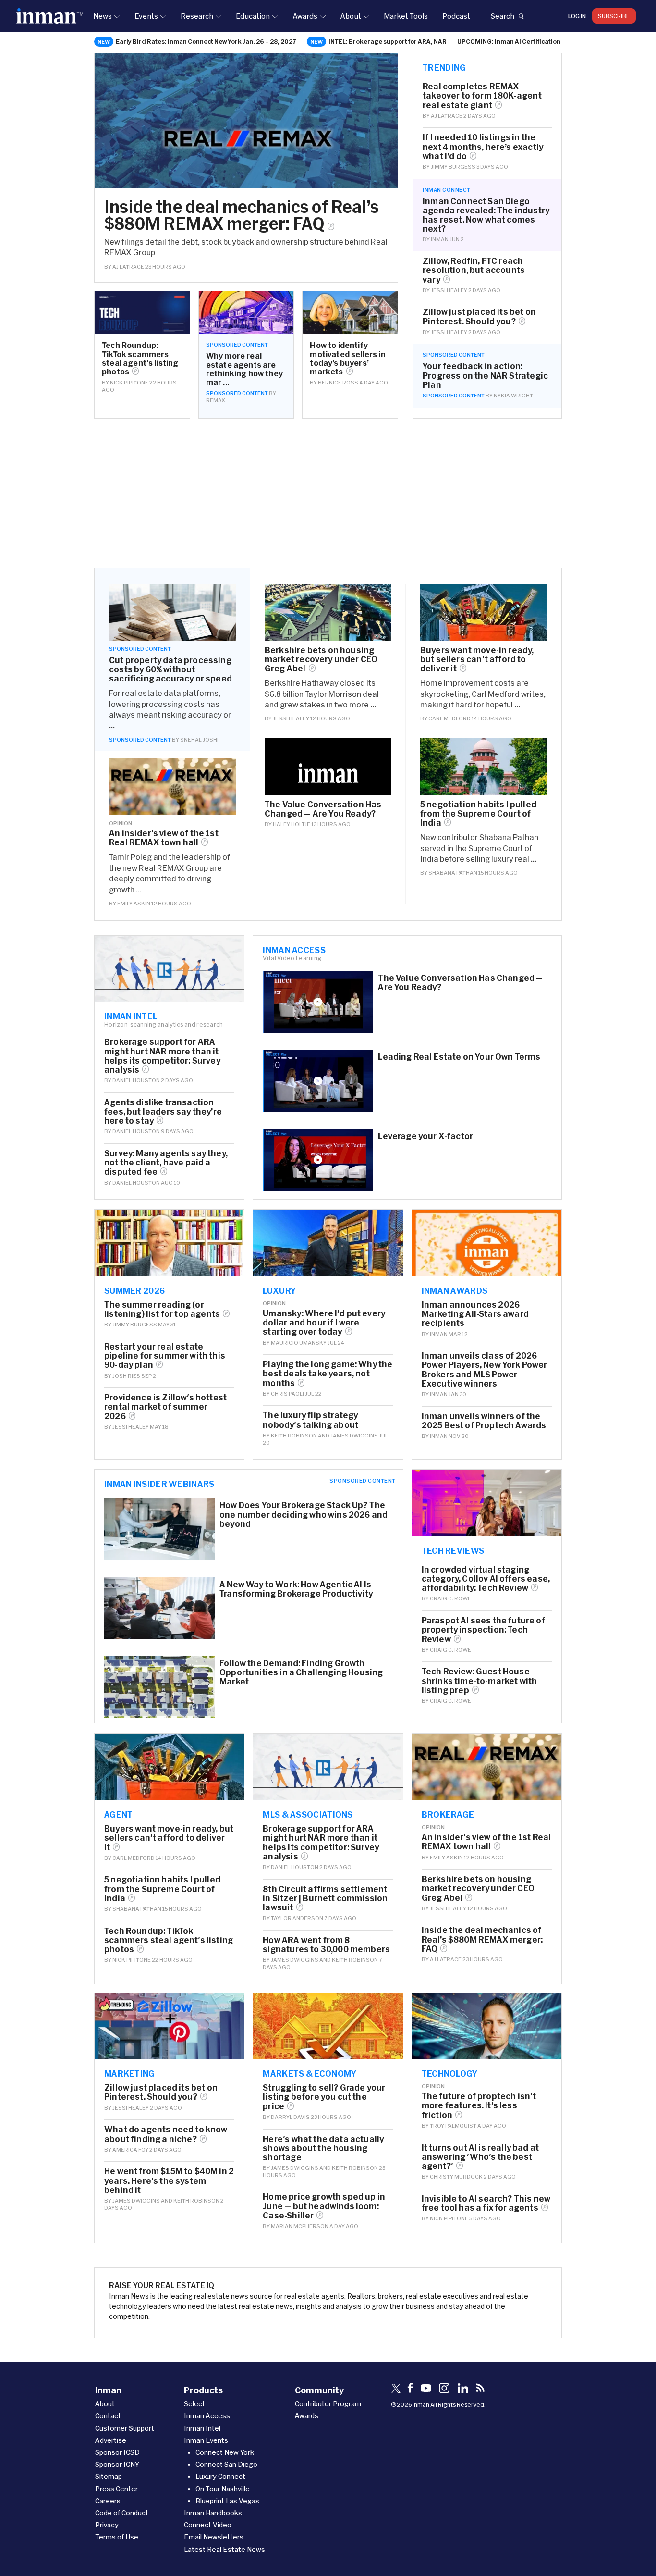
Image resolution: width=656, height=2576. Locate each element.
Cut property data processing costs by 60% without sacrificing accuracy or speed (170, 669)
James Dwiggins (354, 1435)
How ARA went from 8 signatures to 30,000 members (326, 1944)
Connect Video (208, 2525)
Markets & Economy (310, 2073)
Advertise (111, 2440)
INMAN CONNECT (447, 190)
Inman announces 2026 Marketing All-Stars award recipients (475, 1314)
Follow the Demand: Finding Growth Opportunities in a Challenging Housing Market (301, 1672)
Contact (108, 2416)
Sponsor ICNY (117, 2464)
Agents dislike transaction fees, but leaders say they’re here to (163, 1111)
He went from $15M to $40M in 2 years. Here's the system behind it (169, 2180)
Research (197, 16)
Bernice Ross (338, 382)
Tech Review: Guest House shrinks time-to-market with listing (480, 1680)
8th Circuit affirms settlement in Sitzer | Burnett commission (325, 1898)
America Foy (130, 2149)
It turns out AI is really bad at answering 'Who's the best (480, 2157)
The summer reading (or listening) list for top (162, 1309)
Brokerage (448, 1814)
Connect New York (225, 2452)
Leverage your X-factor (425, 1136)
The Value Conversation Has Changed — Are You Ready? (323, 809)
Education (253, 16)
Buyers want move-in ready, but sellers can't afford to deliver (477, 659)
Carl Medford (449, 718)
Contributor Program (328, 2404)
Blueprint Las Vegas (227, 2501)
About (351, 16)
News (103, 16)
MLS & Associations (308, 1814)
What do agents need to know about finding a (166, 2134)
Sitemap (109, 2476)
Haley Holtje (292, 824)
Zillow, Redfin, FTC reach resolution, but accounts (474, 270)
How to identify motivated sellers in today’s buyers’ (347, 358)
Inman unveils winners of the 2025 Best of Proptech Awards (484, 1421)
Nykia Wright (513, 395)
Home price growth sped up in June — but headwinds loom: (324, 2206)
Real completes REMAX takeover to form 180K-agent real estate (482, 95)
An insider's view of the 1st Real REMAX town (164, 838)
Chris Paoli (287, 1393)
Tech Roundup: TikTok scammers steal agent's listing (140, 358)
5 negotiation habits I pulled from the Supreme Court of (478, 813)
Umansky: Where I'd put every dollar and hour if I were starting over (324, 1322)
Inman (440, 239)
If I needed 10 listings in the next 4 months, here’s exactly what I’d (483, 146)
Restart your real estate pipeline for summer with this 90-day (165, 1356)
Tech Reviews (453, 1550)
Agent (119, 1814)
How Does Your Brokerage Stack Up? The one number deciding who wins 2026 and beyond (304, 1514)
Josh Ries (126, 1376)
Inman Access (294, 950)
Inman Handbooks (213, 2513)
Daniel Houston (136, 1080)
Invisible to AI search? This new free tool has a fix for (486, 2203)
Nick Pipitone (129, 382)
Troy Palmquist (453, 2125)
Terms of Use (117, 2537)
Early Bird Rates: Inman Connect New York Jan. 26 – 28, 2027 (206, 41)
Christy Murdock (456, 2176)
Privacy (107, 2525)
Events (146, 16)
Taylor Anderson (297, 1918)
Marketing (130, 2073)
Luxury (279, 1290)
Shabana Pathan (453, 873)
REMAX (216, 400)
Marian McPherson (300, 2226)
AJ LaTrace (128, 266)
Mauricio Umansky (299, 1343)
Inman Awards (455, 1290)
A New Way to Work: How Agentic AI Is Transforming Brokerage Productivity (296, 1589)
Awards (305, 16)
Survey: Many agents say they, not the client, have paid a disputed (166, 1162)
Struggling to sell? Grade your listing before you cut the (324, 2097)
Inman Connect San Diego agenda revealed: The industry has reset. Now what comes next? (486, 215)
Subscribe (614, 16)
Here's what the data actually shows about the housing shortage (323, 2148)
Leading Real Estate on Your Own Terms (459, 1057)
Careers (108, 2501)
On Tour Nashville (223, 2489)
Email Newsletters (214, 2537)
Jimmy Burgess (453, 167)
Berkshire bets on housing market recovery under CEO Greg (321, 659)
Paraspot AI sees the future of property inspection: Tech (483, 1629)
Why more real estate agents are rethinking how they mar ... (244, 369)
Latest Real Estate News (225, 2549)
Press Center (116, 2489)
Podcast (456, 16)
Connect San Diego (226, 2464)
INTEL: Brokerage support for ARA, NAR (388, 41)
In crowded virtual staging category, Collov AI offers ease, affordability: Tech (486, 1579)
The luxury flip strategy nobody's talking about (310, 1420)
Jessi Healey (449, 290)
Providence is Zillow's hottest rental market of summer (165, 1406)
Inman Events (206, 2440)
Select (194, 2404)
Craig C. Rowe (450, 1598)
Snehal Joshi (199, 739)
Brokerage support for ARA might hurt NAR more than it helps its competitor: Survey (162, 1056)
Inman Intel (131, 1016)
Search (502, 16)
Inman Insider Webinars (159, 1484)
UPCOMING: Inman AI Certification (509, 41)
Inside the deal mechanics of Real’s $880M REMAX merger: (242, 215)
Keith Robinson (294, 1435)
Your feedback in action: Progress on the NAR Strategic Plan (485, 375)
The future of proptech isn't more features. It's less (479, 2105)
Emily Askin (134, 903)
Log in (577, 16)
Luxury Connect (220, 2476)
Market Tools (406, 16)
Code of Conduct (122, 2513)
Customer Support (125, 2428)
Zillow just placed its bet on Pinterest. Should (479, 316)
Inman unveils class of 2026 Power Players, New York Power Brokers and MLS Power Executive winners (485, 1369)
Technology (450, 2073)
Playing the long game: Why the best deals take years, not (328, 1373)
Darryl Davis (290, 2117)
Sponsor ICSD (117, 2452)
